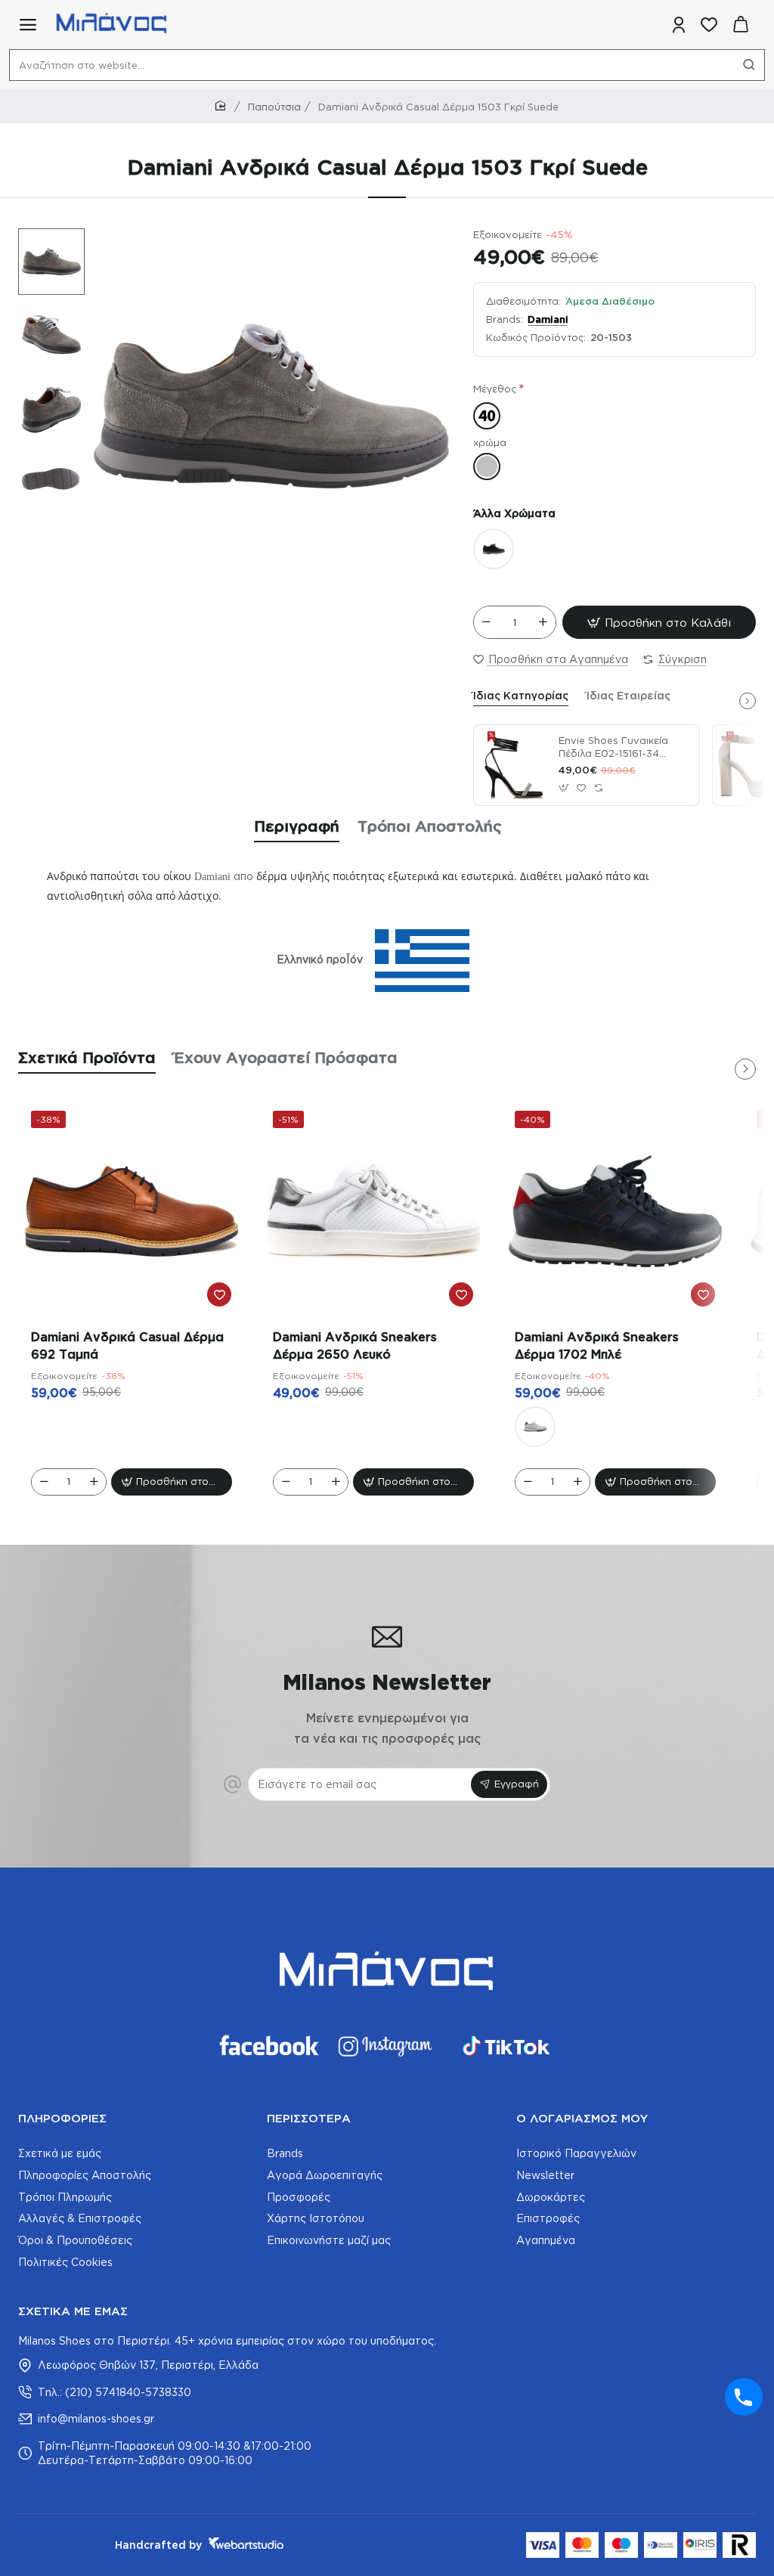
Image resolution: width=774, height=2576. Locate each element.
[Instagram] (387, 2046)
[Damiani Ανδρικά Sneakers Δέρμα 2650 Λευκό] (373, 1211)
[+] (543, 622)
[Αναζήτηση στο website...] (749, 65)
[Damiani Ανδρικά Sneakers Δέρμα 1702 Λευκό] (535, 1427)
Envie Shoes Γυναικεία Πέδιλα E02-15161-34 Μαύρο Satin (613, 748)
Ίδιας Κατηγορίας (521, 695)
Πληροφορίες (62, 2118)
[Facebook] (268, 2046)
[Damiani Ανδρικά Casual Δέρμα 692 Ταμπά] (132, 1211)
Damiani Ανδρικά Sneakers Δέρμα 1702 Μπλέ (597, 1345)
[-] (487, 622)
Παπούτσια (274, 107)
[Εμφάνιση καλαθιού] (741, 25)
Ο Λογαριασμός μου (582, 2118)
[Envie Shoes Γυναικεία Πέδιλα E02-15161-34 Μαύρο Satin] (514, 765)
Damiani (548, 319)
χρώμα (490, 442)
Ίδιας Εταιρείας (628, 695)
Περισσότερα (309, 2118)
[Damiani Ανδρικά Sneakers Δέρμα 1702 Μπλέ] (615, 1211)
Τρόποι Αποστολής (430, 826)
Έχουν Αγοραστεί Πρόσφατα (286, 1057)
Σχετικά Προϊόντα (87, 1057)
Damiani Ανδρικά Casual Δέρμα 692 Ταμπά (127, 1345)
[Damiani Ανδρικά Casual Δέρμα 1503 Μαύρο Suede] (494, 549)
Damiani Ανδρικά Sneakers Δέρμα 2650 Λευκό (355, 1345)
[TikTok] (506, 2046)
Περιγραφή (297, 826)
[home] (223, 106)
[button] (44, 239)
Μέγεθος (495, 389)
